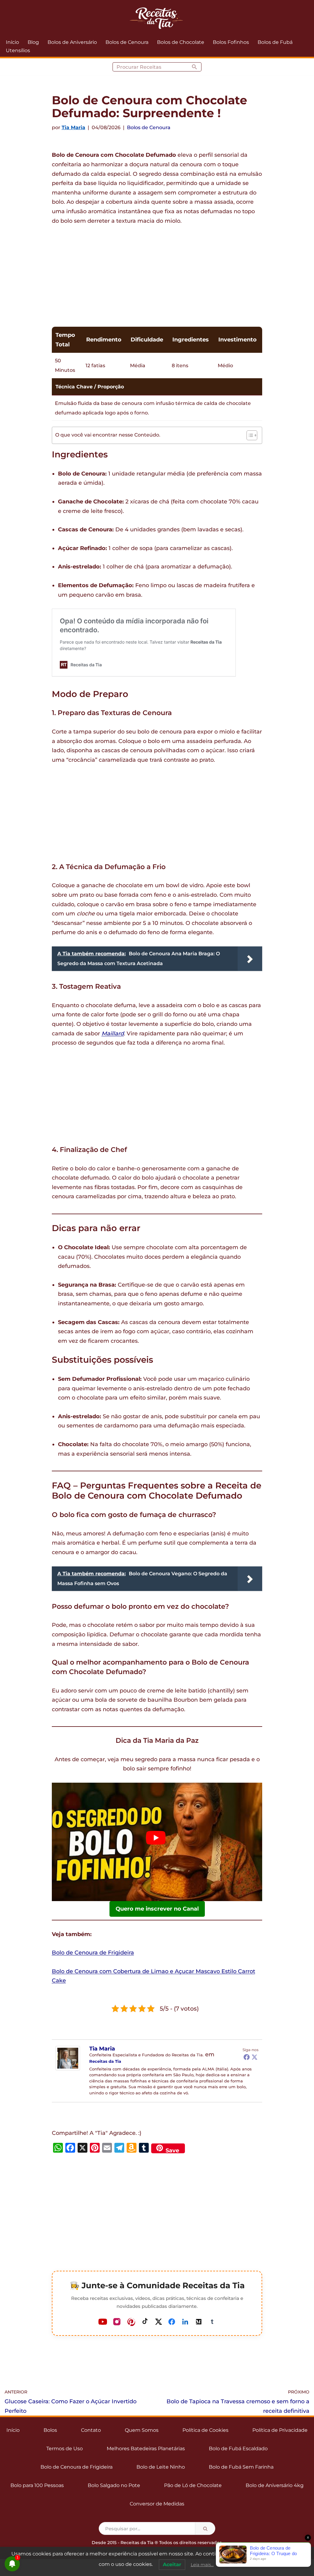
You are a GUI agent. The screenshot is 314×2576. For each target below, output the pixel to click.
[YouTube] (103, 2322)
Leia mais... (202, 2565)
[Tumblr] (212, 2322)
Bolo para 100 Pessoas (37, 2485)
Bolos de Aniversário (72, 42)
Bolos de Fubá (275, 42)
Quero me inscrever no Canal (157, 1909)
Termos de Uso (65, 2449)
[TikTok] (145, 2322)
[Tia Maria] (68, 2069)
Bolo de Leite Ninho (161, 2467)
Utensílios (18, 50)
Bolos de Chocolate (181, 42)
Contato (91, 2430)
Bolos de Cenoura (127, 42)
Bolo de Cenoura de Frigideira (93, 1953)
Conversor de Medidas (157, 2504)
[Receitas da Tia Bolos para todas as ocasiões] (157, 18)
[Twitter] (255, 2057)
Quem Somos (142, 2430)
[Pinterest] (131, 2322)
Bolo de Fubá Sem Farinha (241, 2467)
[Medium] (199, 2322)
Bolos (50, 2430)
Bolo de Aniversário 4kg (275, 2485)
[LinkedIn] (185, 2322)
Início (12, 42)
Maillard (113, 1034)
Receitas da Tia (105, 2061)
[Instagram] (117, 2322)
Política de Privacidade (280, 2430)
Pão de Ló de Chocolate (193, 2485)
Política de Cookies (205, 2430)
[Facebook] (247, 2057)
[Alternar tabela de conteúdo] (249, 435)
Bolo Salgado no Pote (114, 2485)
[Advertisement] (157, 278)
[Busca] (195, 67)
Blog (33, 42)
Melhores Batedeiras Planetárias (146, 2449)
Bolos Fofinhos (231, 42)
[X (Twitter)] (159, 2322)
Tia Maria (73, 127)
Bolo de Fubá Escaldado (238, 2449)
